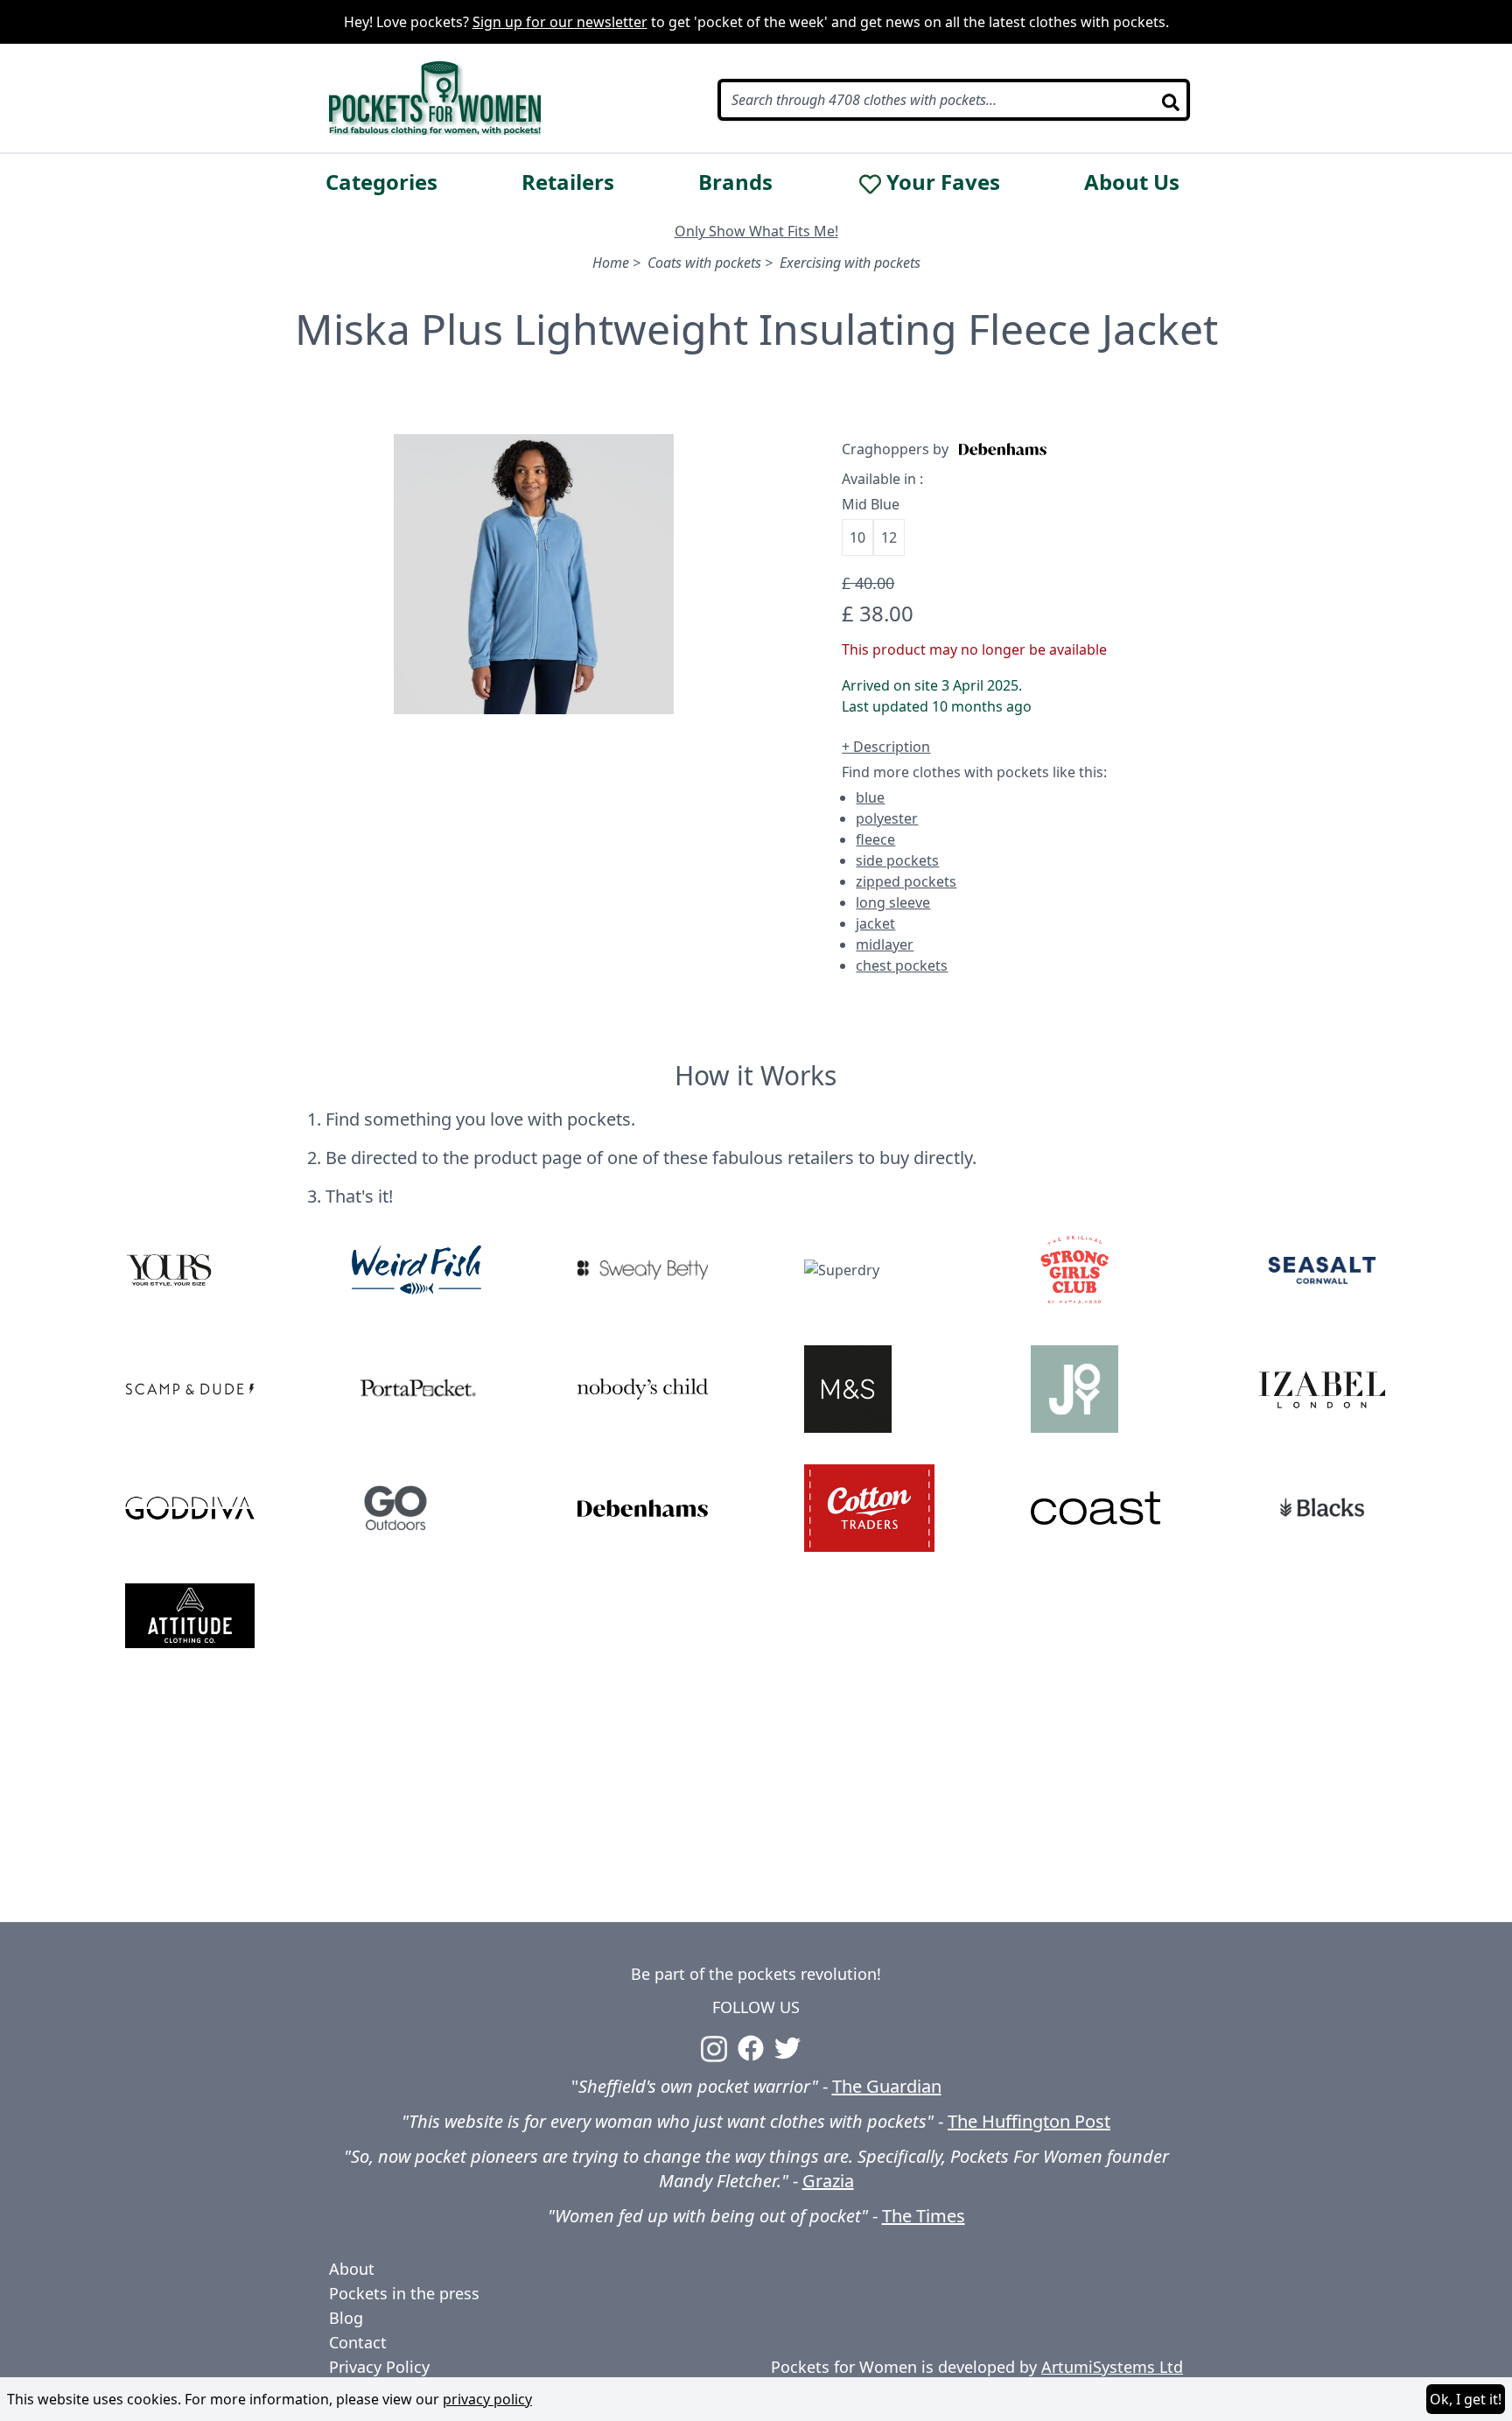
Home (611, 263)
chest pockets (902, 965)
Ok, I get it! (1466, 2399)
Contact (358, 2342)
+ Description (886, 747)
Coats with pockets (704, 263)
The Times (924, 2216)
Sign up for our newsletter (560, 22)
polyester (887, 818)
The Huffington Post (1029, 2121)
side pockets (897, 860)
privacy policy (487, 2399)
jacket (875, 923)
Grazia (828, 2181)
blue (870, 797)
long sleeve (893, 902)
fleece (875, 839)
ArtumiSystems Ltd (1112, 2367)
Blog (346, 2318)
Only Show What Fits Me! (756, 231)
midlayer (885, 944)
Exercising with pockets (850, 263)
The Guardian (887, 2086)
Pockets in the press (404, 2293)
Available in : (882, 479)
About (352, 2269)
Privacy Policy (379, 2367)
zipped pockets (906, 881)
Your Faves (943, 182)
